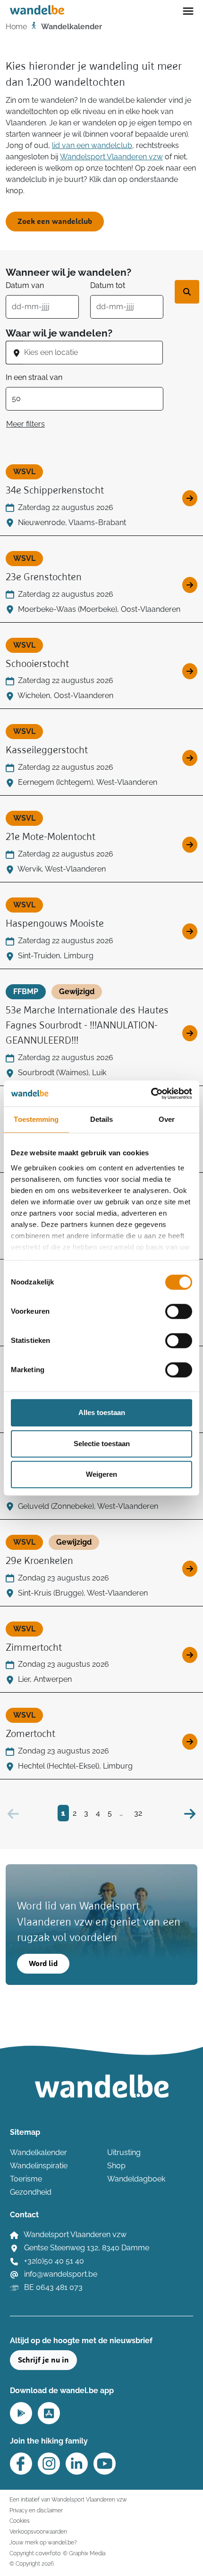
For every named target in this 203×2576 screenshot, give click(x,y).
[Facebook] (21, 2464)
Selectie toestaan (102, 1444)
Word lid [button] (43, 1964)
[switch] (179, 1311)
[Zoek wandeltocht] (187, 292)
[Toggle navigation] (188, 10)
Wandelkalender (38, 2152)
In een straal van (34, 377)
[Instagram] (49, 2464)
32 (138, 1813)
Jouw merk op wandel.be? (43, 2542)
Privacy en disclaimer (36, 2510)
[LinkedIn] (77, 2464)
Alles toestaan (102, 1412)
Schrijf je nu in (43, 2360)
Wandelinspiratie (39, 2166)
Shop (116, 2166)
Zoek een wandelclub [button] (55, 222)
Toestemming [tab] (36, 1119)
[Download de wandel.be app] (21, 2412)
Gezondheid (31, 2192)
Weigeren (101, 1474)
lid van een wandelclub (92, 145)
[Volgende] (190, 1813)
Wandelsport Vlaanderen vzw (111, 157)
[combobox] (93, 353)
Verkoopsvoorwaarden (38, 2531)
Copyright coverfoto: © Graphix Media (57, 2553)
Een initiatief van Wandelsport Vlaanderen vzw (68, 2499)
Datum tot (108, 285)
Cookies (20, 2521)
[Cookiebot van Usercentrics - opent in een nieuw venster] (151, 1094)
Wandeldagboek (136, 2179)
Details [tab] (102, 1119)
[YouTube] (105, 2464)
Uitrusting (124, 2152)
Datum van (25, 285)
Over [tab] (167, 1119)
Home (16, 27)
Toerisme (26, 2179)
